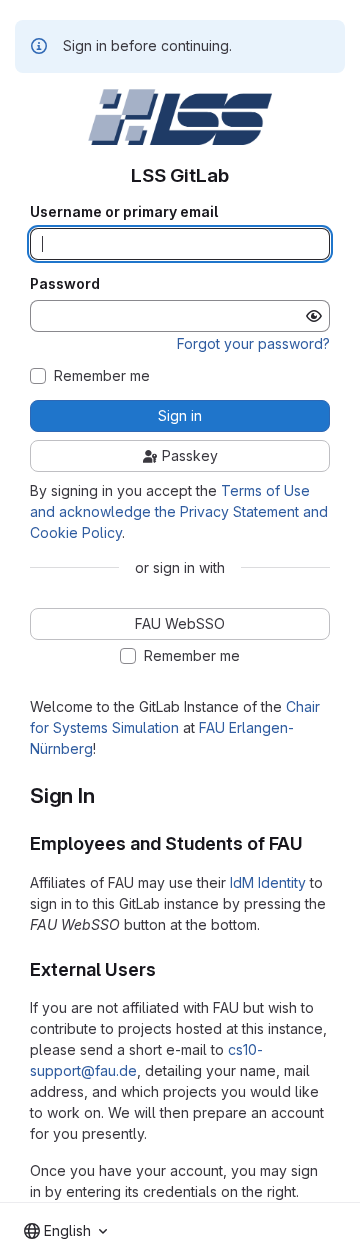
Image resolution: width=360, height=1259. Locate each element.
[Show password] (314, 316)
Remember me (102, 376)
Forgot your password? (253, 343)
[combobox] (65, 1231)
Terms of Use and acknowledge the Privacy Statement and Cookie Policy (179, 511)
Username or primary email (124, 212)
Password (65, 284)
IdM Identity (268, 882)
